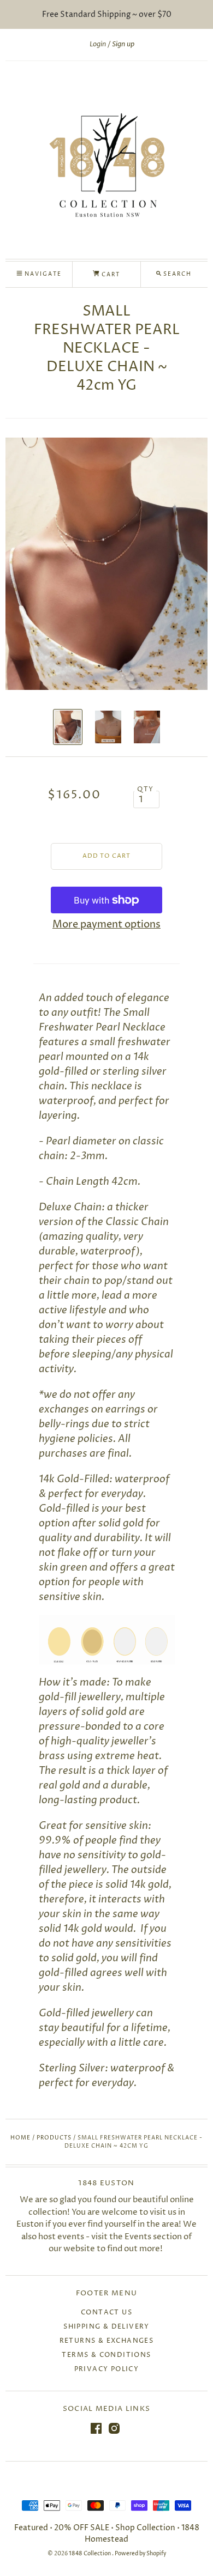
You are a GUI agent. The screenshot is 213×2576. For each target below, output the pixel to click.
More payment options (106, 925)
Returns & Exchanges (107, 2341)
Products (54, 2138)
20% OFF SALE (82, 2528)
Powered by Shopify (140, 2554)
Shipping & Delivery (106, 2327)
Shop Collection (146, 2528)
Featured (32, 2528)
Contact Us (106, 2313)
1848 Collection (90, 2554)
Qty (145, 790)
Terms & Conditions (106, 2355)
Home (20, 2138)
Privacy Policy (107, 2369)
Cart (110, 275)
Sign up (123, 44)
